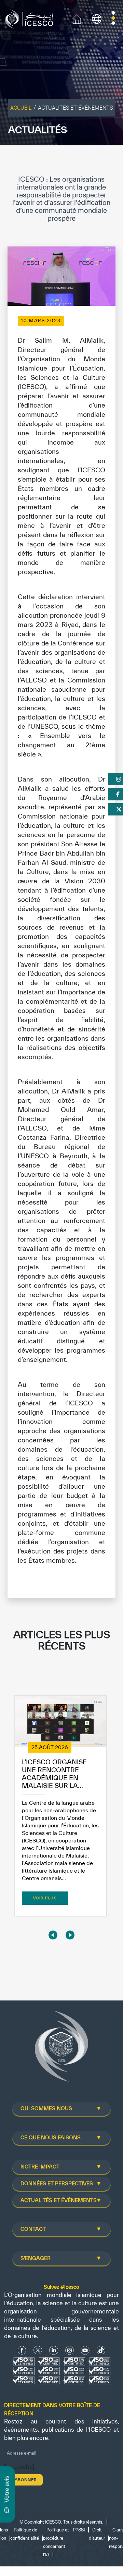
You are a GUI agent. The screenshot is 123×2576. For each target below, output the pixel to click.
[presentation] (53, 1935)
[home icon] (77, 18)
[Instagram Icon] (70, 2350)
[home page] (31, 18)
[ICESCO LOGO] (61, 2049)
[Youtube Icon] (85, 2350)
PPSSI (79, 2530)
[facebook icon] (22, 2350)
